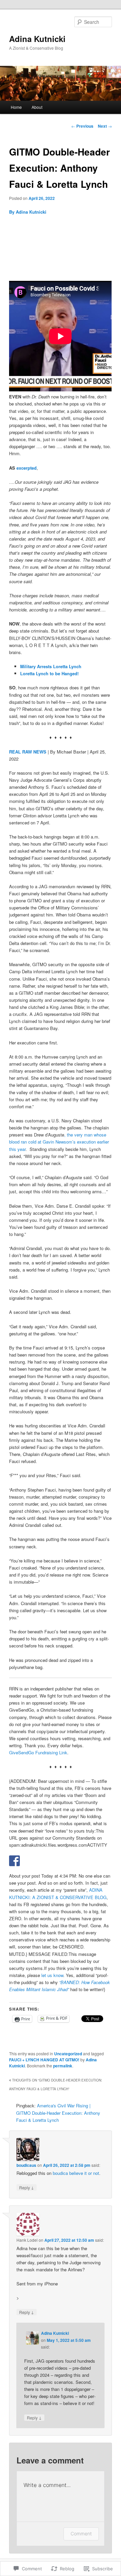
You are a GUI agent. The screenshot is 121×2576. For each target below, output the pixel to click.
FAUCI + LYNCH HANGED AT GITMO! (44, 2060)
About (37, 107)
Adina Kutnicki (37, 39)
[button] (60, 252)
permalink (63, 2066)
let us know (52, 1975)
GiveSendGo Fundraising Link (38, 1752)
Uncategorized (68, 2054)
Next (105, 126)
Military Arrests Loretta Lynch (51, 666)
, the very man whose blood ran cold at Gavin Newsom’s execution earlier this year (59, 1142)
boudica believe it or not (76, 2173)
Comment (81, 2534)
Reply (27, 2187)
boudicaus (26, 2165)
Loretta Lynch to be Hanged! (49, 673)
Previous (82, 126)
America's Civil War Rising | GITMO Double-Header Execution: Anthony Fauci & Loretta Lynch (58, 2113)
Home (16, 107)
